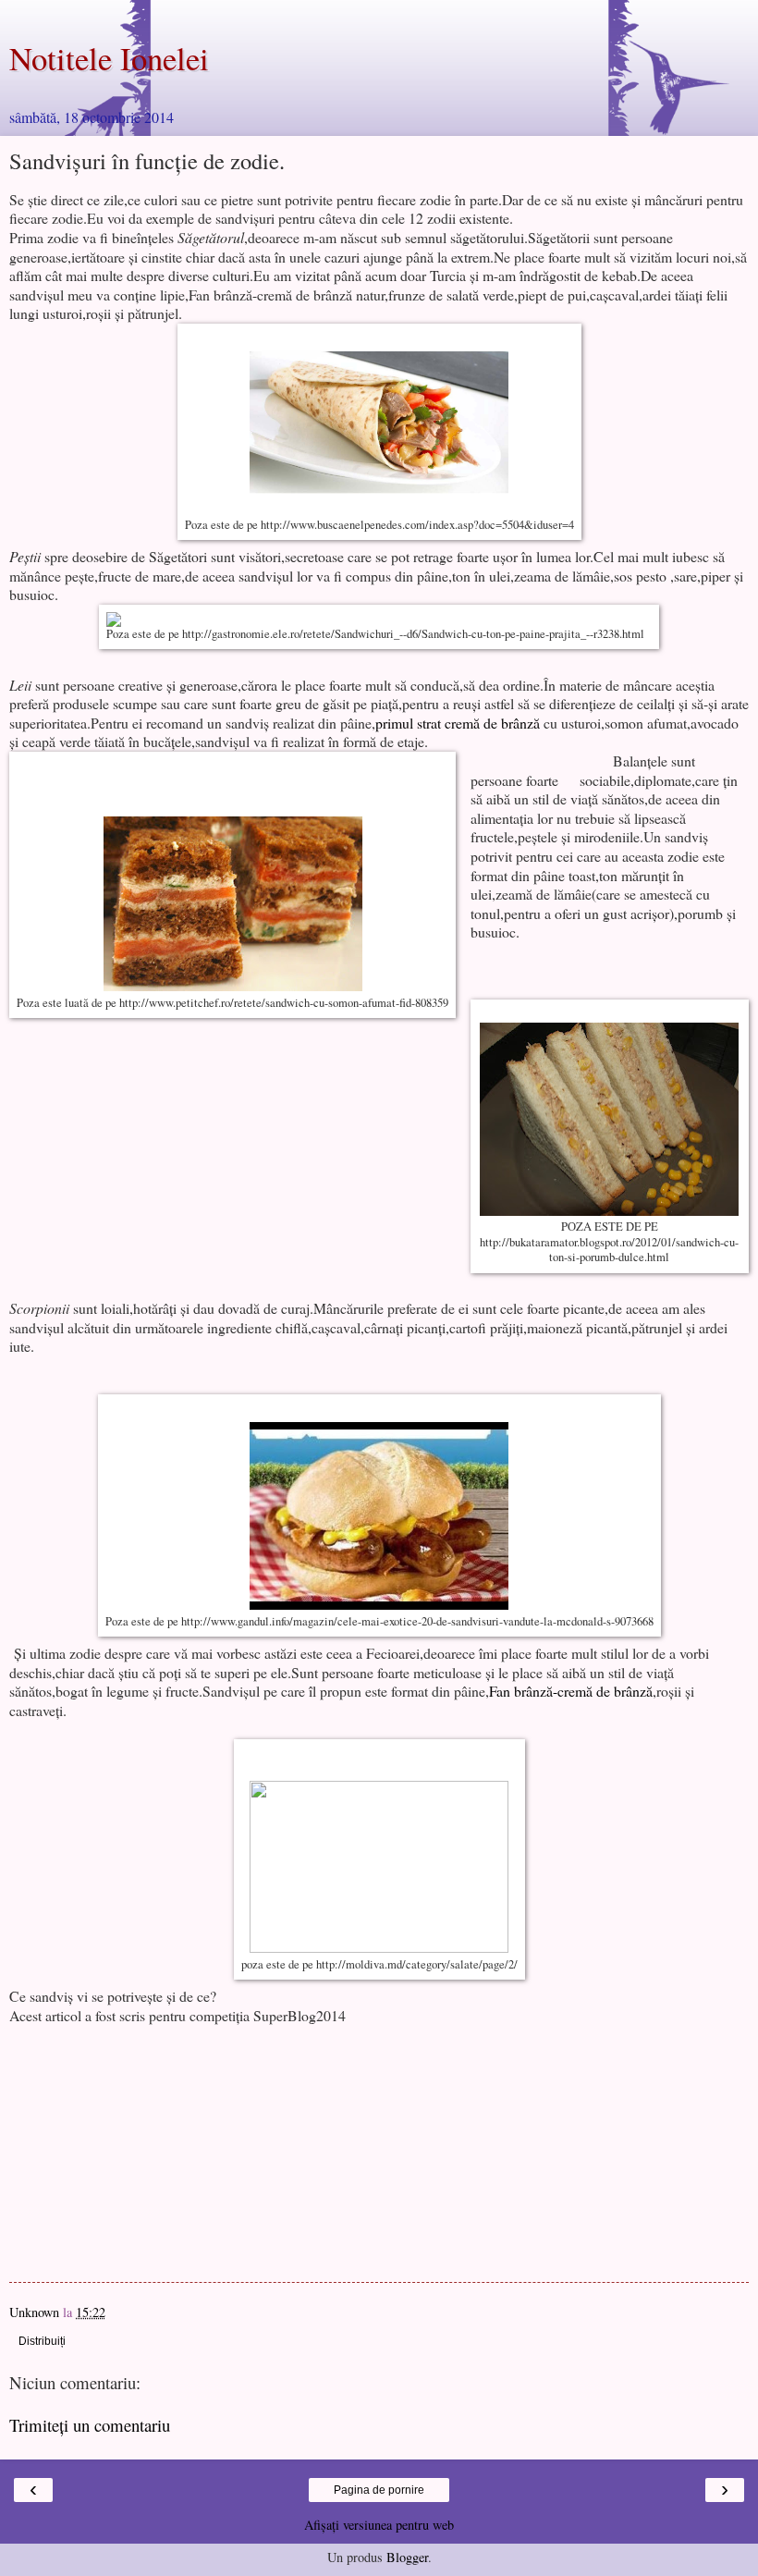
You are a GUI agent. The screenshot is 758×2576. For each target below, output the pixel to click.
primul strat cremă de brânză (458, 723)
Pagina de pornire (379, 2490)
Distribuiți (42, 2341)
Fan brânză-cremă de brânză (571, 1691)
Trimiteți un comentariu (90, 2425)
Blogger (407, 2557)
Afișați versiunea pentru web (379, 2525)
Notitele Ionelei (109, 58)
